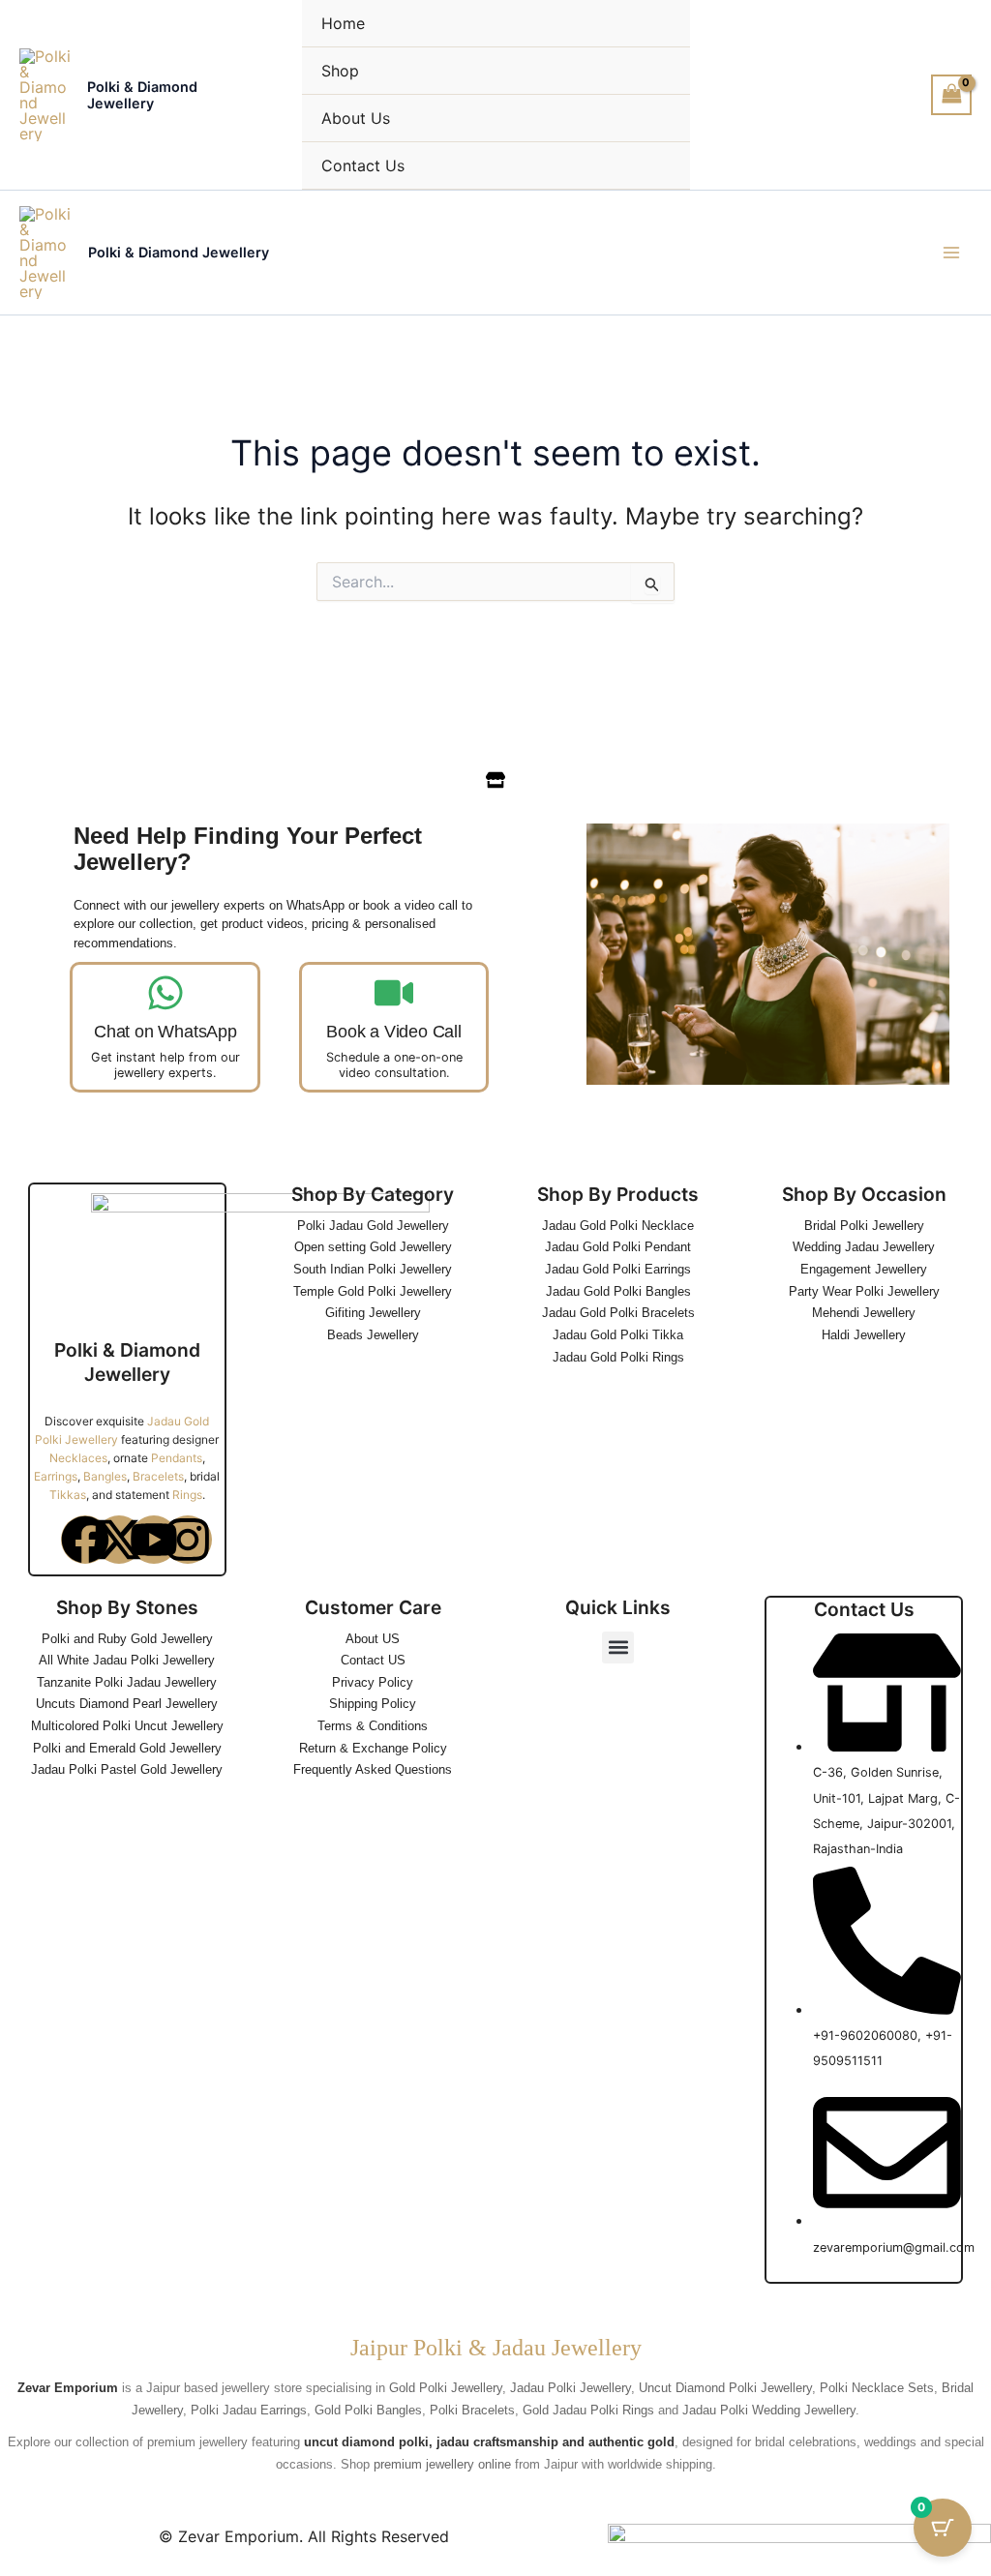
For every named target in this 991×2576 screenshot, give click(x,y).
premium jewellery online (442, 2464)
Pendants (177, 1458)
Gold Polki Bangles (368, 2410)
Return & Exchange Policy (373, 1748)
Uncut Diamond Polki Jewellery (725, 2388)
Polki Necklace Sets (877, 2388)
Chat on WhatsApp (165, 1032)
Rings (187, 1495)
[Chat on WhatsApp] (165, 993)
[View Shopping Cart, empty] (951, 94)
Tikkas (68, 1495)
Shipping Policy (373, 1704)
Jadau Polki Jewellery (571, 2388)
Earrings (56, 1476)
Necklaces (78, 1458)
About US (373, 1639)
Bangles (105, 1476)
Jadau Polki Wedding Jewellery (769, 2410)
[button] (618, 1647)
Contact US (373, 1660)
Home (343, 23)
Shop (340, 71)
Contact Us (363, 165)
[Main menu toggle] (951, 253)
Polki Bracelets (472, 2410)
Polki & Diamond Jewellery (142, 95)
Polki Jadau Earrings (249, 2410)
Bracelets (158, 1476)
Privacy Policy (373, 1682)
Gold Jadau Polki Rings (588, 2410)
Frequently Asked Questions (373, 1769)
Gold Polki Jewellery (446, 2388)
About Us (356, 118)
